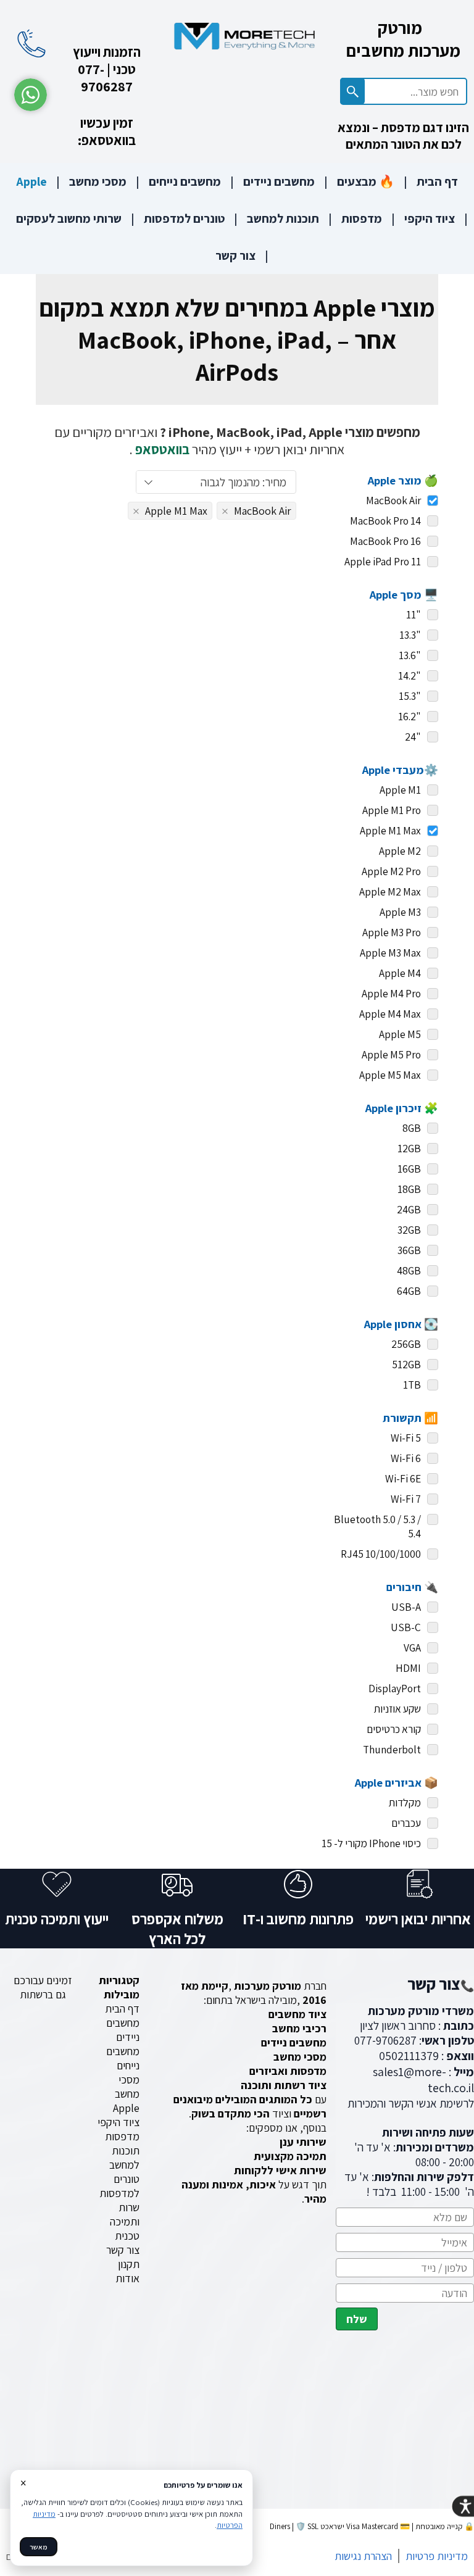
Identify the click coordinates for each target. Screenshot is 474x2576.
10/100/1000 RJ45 (381, 1554)
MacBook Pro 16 (385, 541)
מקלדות (405, 1802)
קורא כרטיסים (394, 1729)
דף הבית (437, 181)
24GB (409, 1209)
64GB (409, 1291)
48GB (409, 1270)
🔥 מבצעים (366, 181)
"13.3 (410, 635)
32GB (409, 1230)
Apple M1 (400, 790)
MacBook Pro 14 (385, 521)
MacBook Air (393, 500)
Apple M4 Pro (391, 993)
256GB (406, 1344)
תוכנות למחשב (283, 218)
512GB (406, 1364)
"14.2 (410, 675)
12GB (409, 1148)
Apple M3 (400, 912)
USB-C (406, 1627)
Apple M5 (400, 1034)
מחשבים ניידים (279, 181)
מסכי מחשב (98, 181)
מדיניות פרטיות (437, 2556)
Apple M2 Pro (391, 871)
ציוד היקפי (430, 218)
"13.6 (410, 655)
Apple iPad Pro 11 (383, 561)
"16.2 (410, 716)
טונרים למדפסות (184, 218)
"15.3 (410, 696)
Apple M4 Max (390, 1014)
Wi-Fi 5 (406, 1438)
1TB (412, 1385)
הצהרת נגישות (363, 2556)
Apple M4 (400, 973)
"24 (413, 737)
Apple (31, 181)
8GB (412, 1128)
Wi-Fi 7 (406, 1499)
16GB (409, 1169)
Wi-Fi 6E (403, 1478)
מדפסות (362, 218)
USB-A (406, 1607)
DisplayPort (395, 1688)
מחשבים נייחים (185, 181)
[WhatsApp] (31, 95)
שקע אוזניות (397, 1709)
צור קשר (235, 256)
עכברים (406, 1823)
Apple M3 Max (390, 953)
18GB (409, 1189)
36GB (409, 1250)
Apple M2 (400, 851)
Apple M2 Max (390, 891)
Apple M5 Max (390, 1075)
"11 (414, 614)
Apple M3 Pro (392, 932)
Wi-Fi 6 (406, 1458)
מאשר (39, 2547)
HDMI (408, 1668)
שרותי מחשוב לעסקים (69, 218)
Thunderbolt (392, 1749)
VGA (412, 1647)
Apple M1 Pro (392, 810)
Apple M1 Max (390, 830)
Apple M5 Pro (391, 1054)
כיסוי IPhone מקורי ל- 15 (371, 1843)
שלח (357, 2319)
